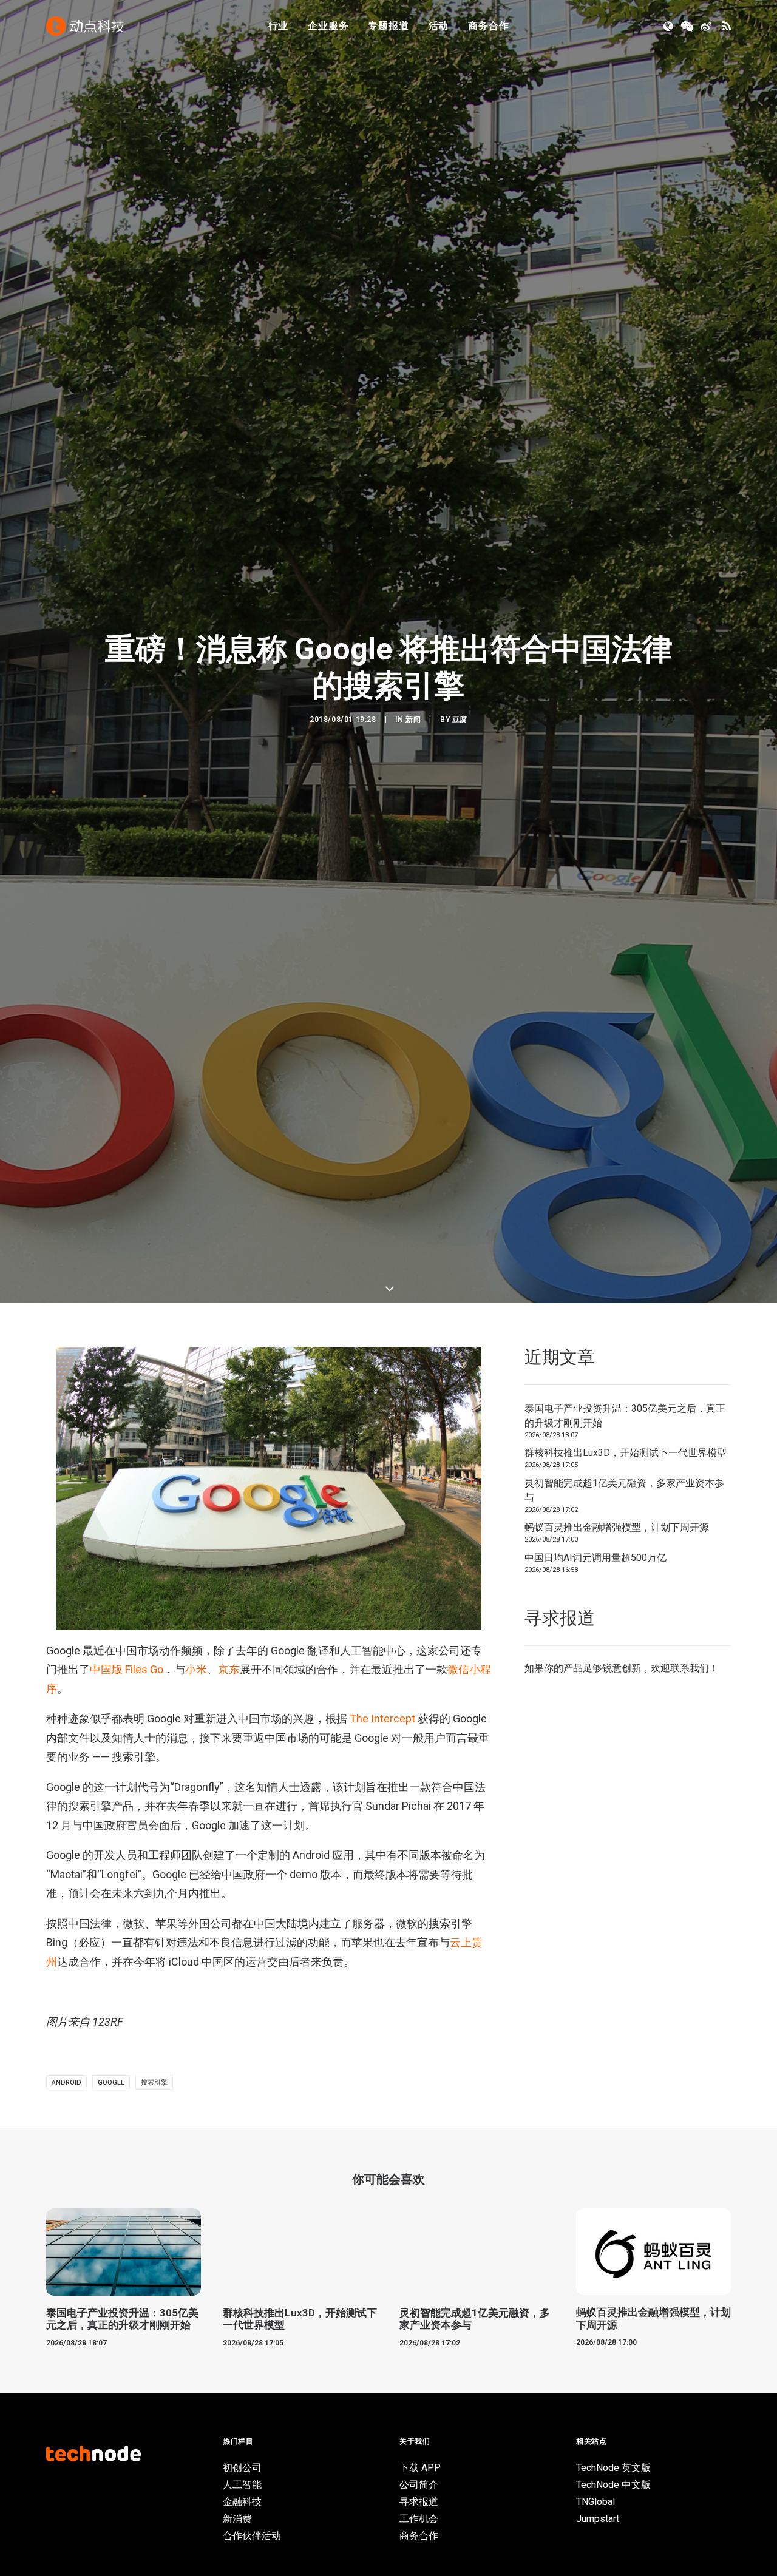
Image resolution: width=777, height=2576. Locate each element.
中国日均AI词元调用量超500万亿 (595, 2186)
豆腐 (460, 1034)
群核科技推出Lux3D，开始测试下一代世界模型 (626, 2082)
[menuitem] (279, 26)
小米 (196, 2298)
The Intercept (382, 2348)
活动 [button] (439, 26)
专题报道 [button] (388, 26)
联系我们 (690, 2297)
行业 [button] (279, 26)
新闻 (413, 1034)
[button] (669, 26)
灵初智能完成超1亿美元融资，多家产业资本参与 (624, 2119)
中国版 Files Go (127, 2298)
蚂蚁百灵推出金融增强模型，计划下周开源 (617, 2156)
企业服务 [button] (328, 26)
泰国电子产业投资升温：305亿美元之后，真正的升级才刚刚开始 (625, 2044)
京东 (229, 2298)
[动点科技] (85, 26)
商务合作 (488, 26)
